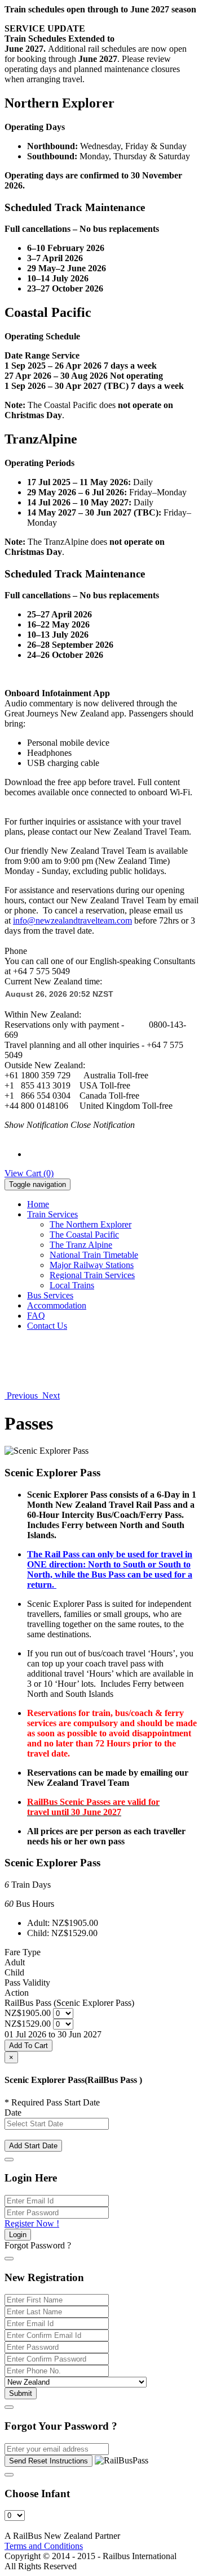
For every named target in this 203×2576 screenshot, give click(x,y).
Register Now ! (32, 2223)
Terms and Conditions (44, 2546)
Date (13, 2113)
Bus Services (50, 1295)
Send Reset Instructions (48, 2461)
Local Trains (72, 1285)
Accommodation (57, 1305)
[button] (22, 1395)
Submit (21, 2393)
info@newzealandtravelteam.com (72, 920)
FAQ (36, 1316)
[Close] (9, 2160)
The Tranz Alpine (81, 1245)
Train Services (52, 1214)
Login (18, 2235)
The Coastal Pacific (84, 1235)
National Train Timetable (94, 1255)
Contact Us (47, 1326)
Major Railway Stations (92, 1265)
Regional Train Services (92, 1275)
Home (38, 1204)
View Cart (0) (29, 1173)
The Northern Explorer (91, 1224)
